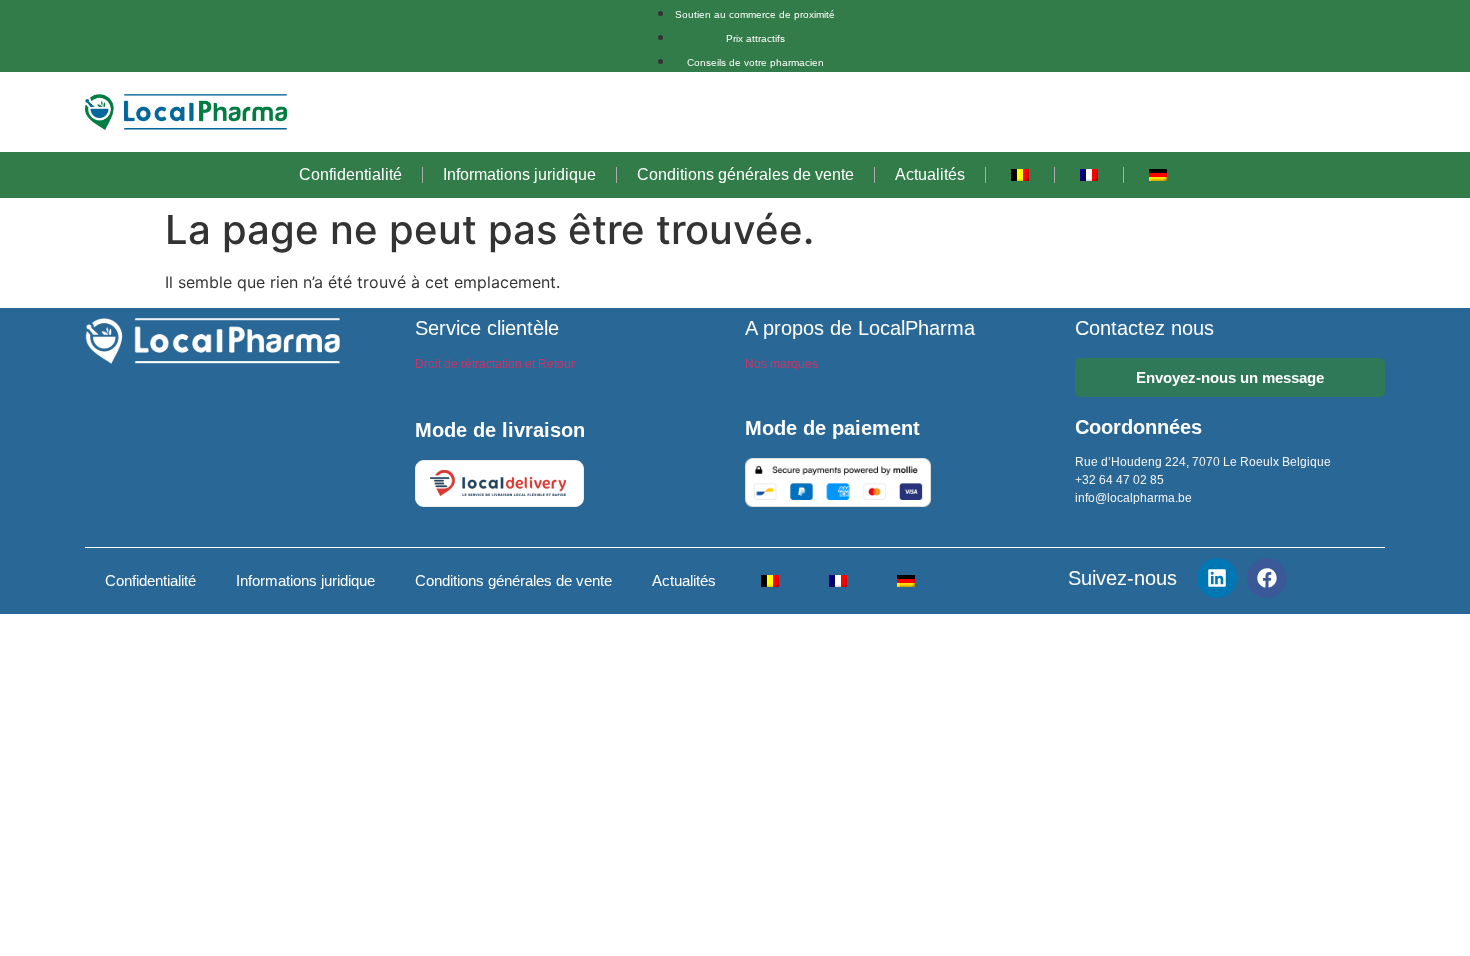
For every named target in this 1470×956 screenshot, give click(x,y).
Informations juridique (519, 174)
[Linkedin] (1217, 578)
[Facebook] (1267, 578)
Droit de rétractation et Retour (495, 364)
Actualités (930, 174)
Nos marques (781, 364)
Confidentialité (350, 174)
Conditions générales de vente (745, 174)
